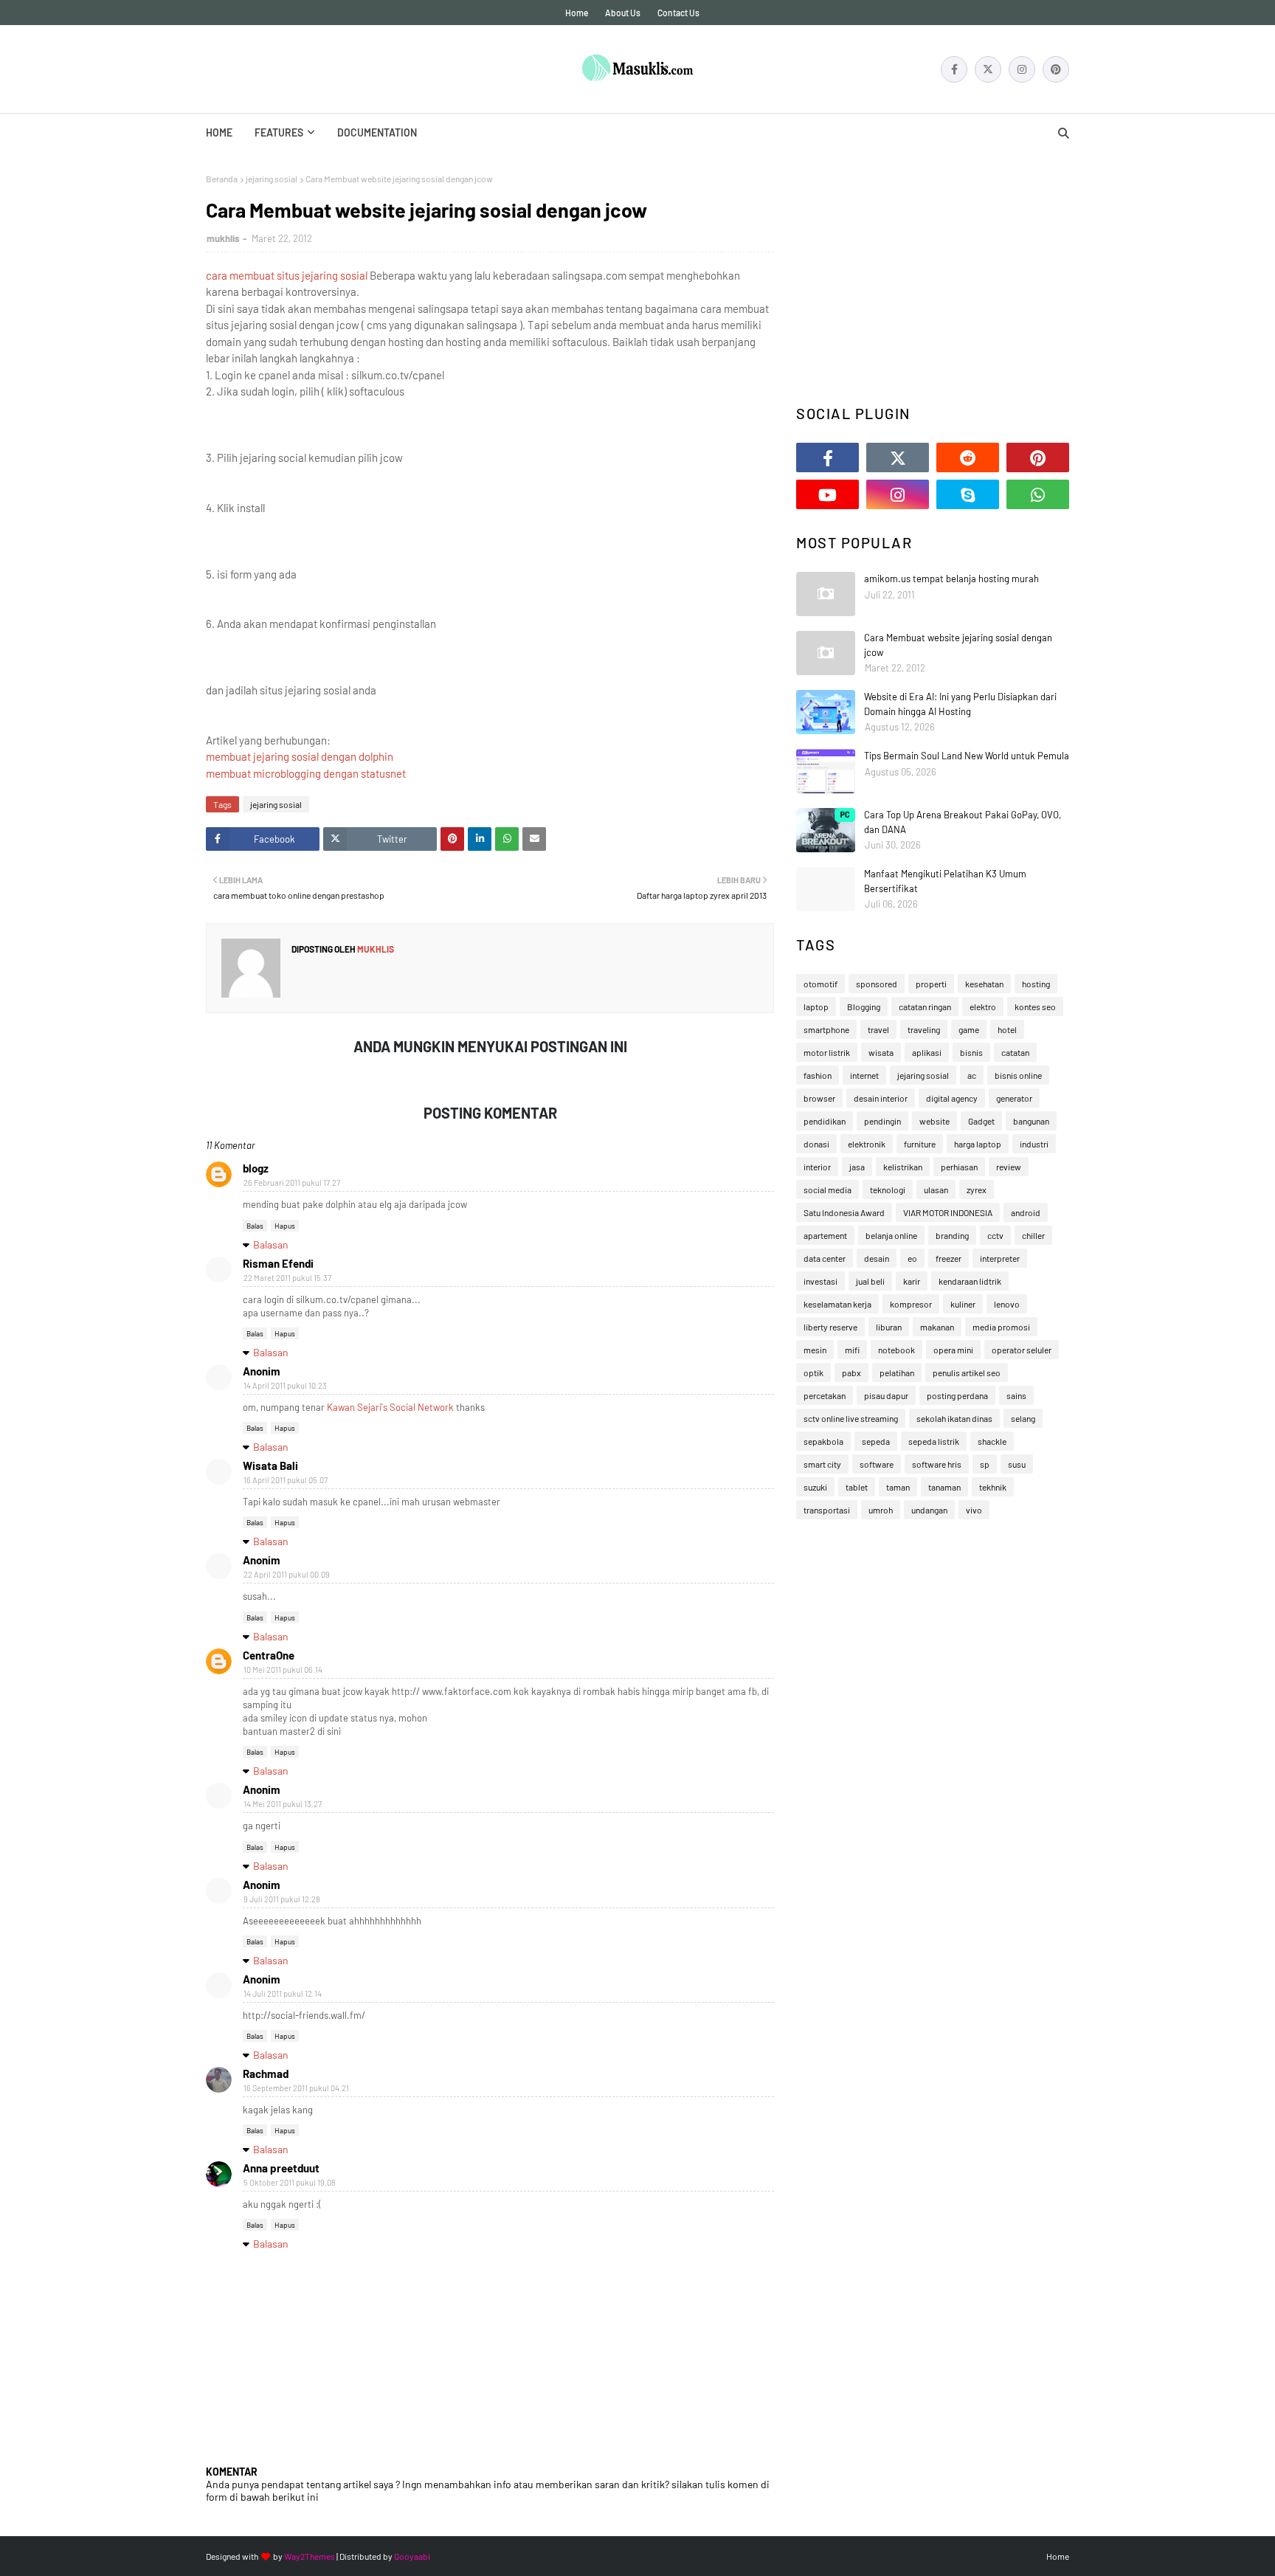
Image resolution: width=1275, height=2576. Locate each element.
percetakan (825, 1395)
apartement (825, 1235)
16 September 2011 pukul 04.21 (296, 2088)
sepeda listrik (934, 1441)
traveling (924, 1029)
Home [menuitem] (219, 132)
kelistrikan (903, 1167)
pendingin (882, 1121)
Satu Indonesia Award (844, 1212)
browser (819, 1098)
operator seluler (1022, 1350)
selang (1023, 1418)
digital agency (952, 1098)
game (969, 1029)
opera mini (953, 1350)
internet (864, 1075)
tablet (857, 1487)
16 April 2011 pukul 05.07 (286, 1480)
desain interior (881, 1098)
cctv (995, 1235)
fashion (818, 1075)
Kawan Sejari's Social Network (390, 1407)
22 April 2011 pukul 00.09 (287, 1574)
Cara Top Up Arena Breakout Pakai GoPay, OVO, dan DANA (963, 822)
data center (825, 1258)
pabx (851, 1372)
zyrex (977, 1189)
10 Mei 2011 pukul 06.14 (283, 1669)
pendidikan (825, 1121)
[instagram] (1022, 69)
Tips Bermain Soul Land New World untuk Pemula (967, 756)
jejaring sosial (272, 179)
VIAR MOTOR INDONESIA (948, 1212)
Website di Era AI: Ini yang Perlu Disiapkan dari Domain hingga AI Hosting (960, 704)
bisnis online (1018, 1075)
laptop (816, 1006)
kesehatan (984, 984)
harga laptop (978, 1144)
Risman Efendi (278, 1263)
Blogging (864, 1006)
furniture (920, 1144)
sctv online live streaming (851, 1418)
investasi (820, 1281)
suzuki (815, 1487)
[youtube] (827, 494)
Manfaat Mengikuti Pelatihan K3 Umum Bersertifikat (945, 881)
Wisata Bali (270, 1465)
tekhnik (993, 1487)
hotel (1007, 1029)
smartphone (826, 1029)
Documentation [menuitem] (377, 132)
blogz (256, 1168)
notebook (896, 1350)
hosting (1036, 984)
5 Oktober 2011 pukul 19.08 (290, 2182)
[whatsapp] (1038, 494)
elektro (983, 1006)
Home (577, 13)
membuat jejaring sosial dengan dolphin (300, 756)
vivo (974, 1510)
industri (1034, 1144)
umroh (881, 1510)
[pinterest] (1056, 69)
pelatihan (897, 1372)
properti (931, 984)
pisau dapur (886, 1395)
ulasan (936, 1189)
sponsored (877, 984)
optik (813, 1372)
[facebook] (954, 69)
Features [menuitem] (279, 132)
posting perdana (957, 1395)
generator (1014, 1098)
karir (912, 1281)
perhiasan (959, 1167)
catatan (1015, 1052)
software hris (937, 1464)
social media (827, 1189)
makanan (937, 1327)
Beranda (222, 179)
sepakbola (823, 1441)
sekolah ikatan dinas (954, 1418)
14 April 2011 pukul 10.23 (285, 1385)
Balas (255, 1226)
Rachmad (266, 2073)
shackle (992, 1441)
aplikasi (927, 1052)
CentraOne (269, 1655)
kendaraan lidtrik (970, 1281)
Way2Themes (310, 2556)
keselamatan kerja (837, 1304)
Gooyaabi (412, 2556)
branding (952, 1235)
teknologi (888, 1189)
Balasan (271, 1244)
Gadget (981, 1121)
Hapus (285, 1226)
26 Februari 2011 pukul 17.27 (292, 1182)
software (877, 1464)
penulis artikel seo (967, 1372)
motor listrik (827, 1052)
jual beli (870, 1281)
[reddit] (968, 457)
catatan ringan (925, 1006)
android (1026, 1212)
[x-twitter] (988, 69)
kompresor (911, 1304)
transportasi (827, 1510)
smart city (822, 1464)
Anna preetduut (281, 2168)
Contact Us (678, 13)
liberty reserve (830, 1327)
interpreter (1000, 1258)
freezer (949, 1258)
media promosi (1001, 1327)
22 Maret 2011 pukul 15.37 (287, 1278)
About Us (623, 13)
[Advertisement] (933, 277)
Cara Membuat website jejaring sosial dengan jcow (958, 645)
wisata (881, 1052)
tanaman (944, 1487)
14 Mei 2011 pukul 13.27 (283, 1804)
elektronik (867, 1144)
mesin (815, 1350)
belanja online (891, 1235)
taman (898, 1487)
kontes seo (1035, 1006)
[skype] (968, 494)
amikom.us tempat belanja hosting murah (951, 579)
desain (877, 1258)
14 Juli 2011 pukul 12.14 (283, 1993)
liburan (889, 1327)
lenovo (1007, 1304)
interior (817, 1167)
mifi (852, 1350)
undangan (929, 1510)
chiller (1033, 1235)
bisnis (971, 1052)
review (1009, 1167)
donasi (816, 1144)
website (934, 1121)
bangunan (1031, 1121)
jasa (857, 1167)
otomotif (820, 984)
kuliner (963, 1304)
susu (1017, 1464)
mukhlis (223, 238)
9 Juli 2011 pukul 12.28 (282, 1899)
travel (878, 1029)
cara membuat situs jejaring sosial (287, 275)
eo (912, 1258)
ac (972, 1075)
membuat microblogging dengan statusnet (306, 773)
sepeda (876, 1441)
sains (1016, 1395)
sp (985, 1464)
